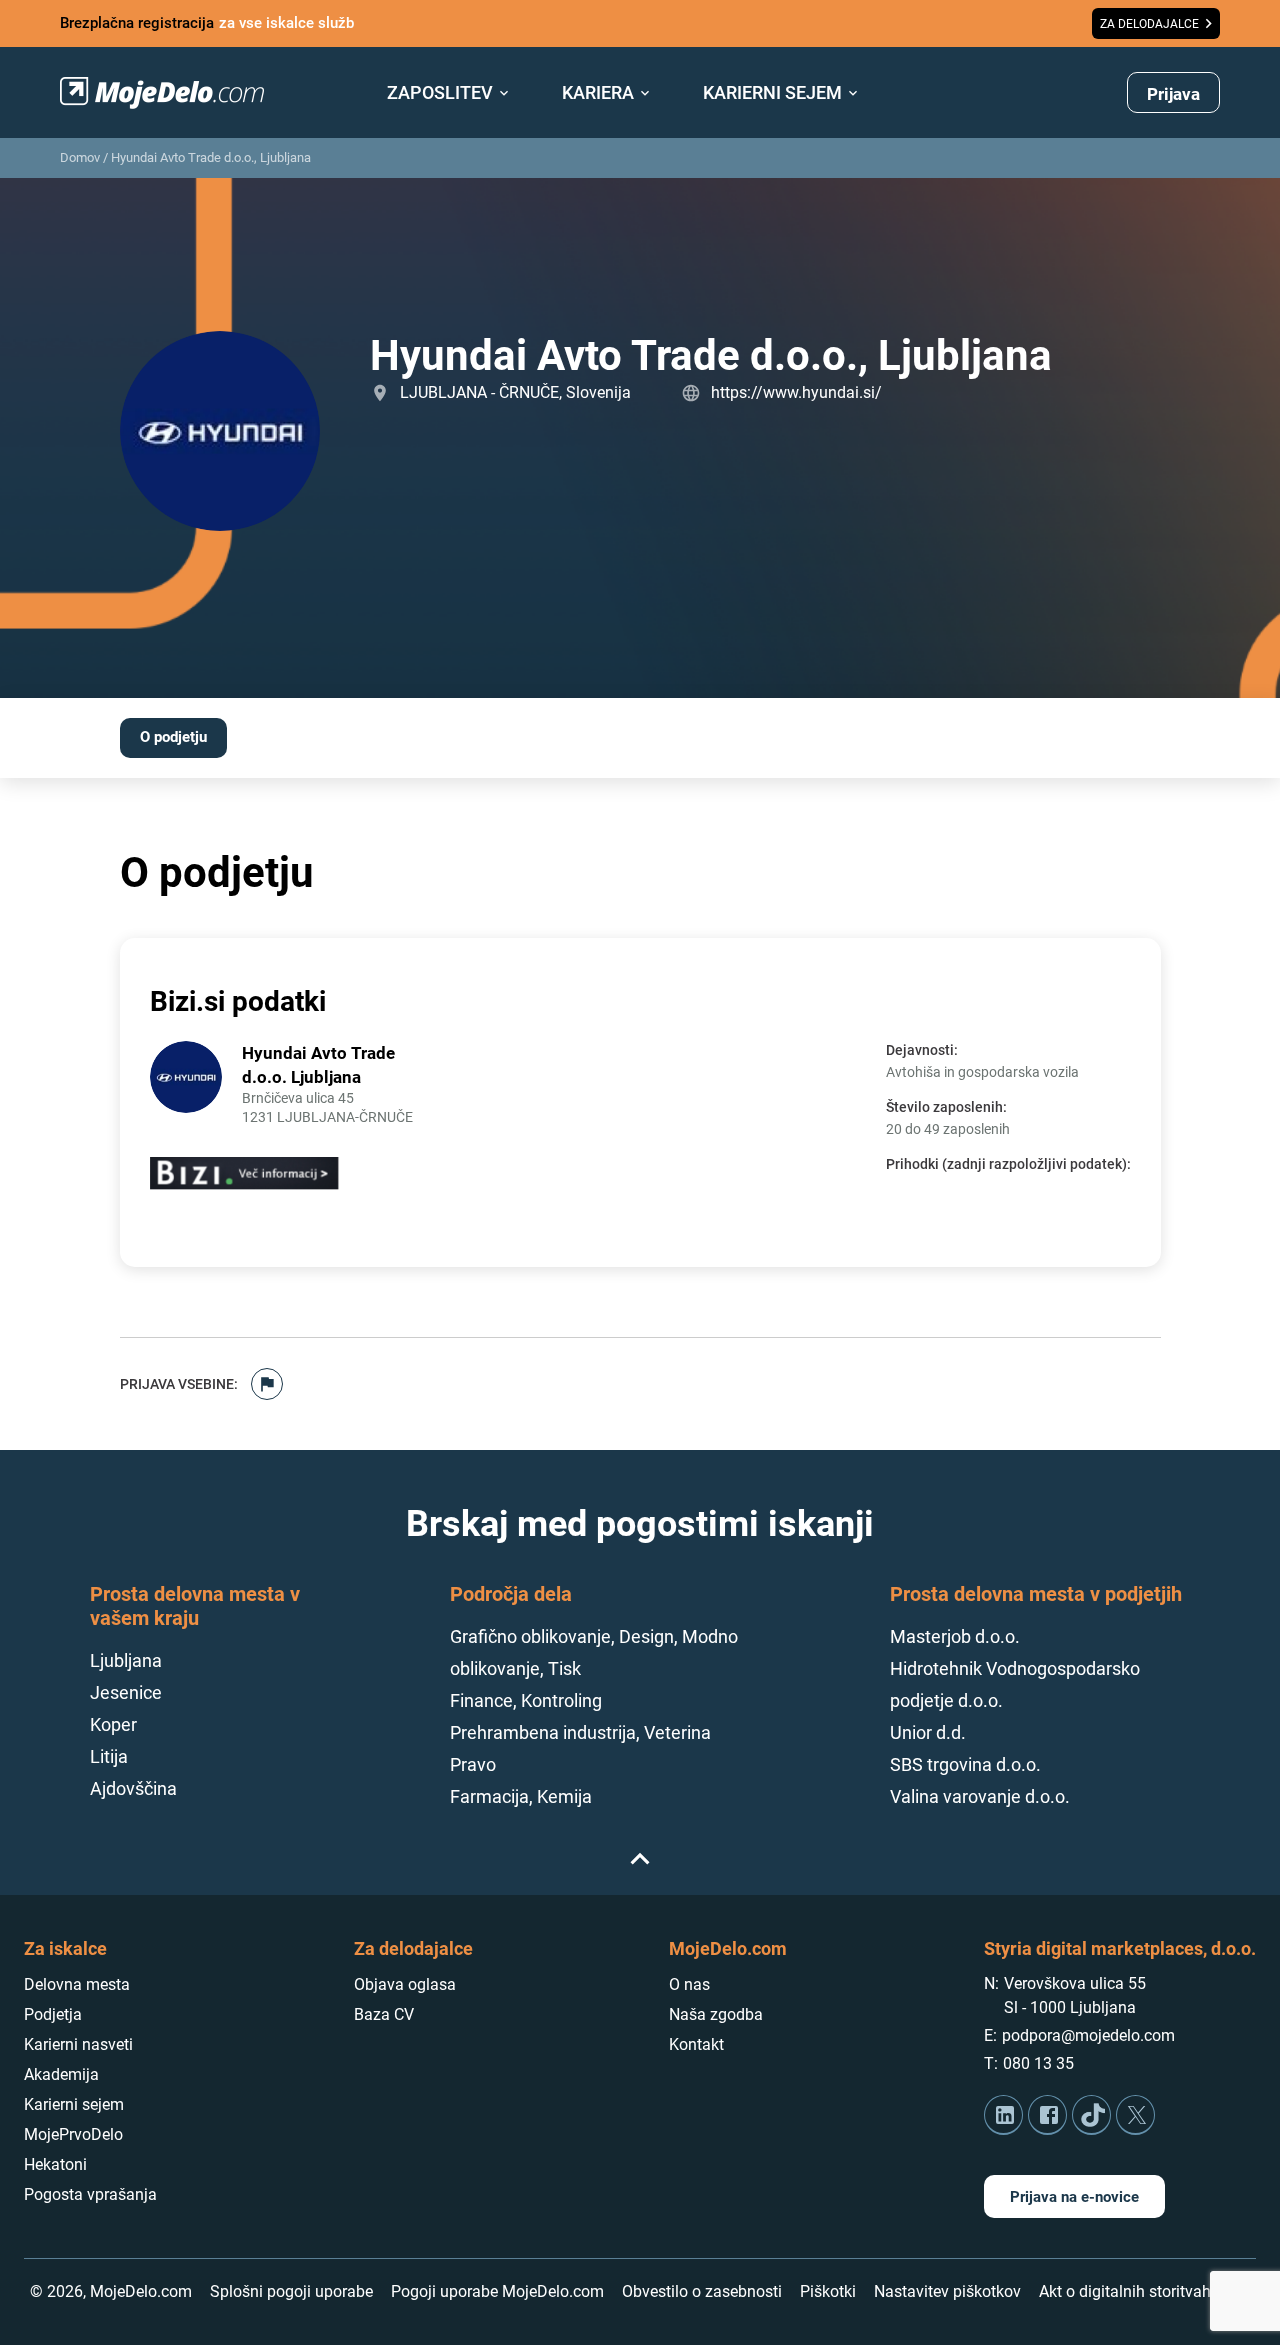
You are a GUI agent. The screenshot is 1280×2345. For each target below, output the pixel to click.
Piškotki (828, 2291)
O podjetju (173, 737)
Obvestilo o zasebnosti (702, 2291)
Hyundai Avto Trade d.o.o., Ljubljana (211, 157)
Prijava (1173, 94)
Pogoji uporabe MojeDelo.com (497, 2291)
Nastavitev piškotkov (947, 2291)
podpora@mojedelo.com (1088, 2035)
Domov (80, 157)
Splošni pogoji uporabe (291, 2291)
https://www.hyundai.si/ (796, 392)
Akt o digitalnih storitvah (1125, 2291)
